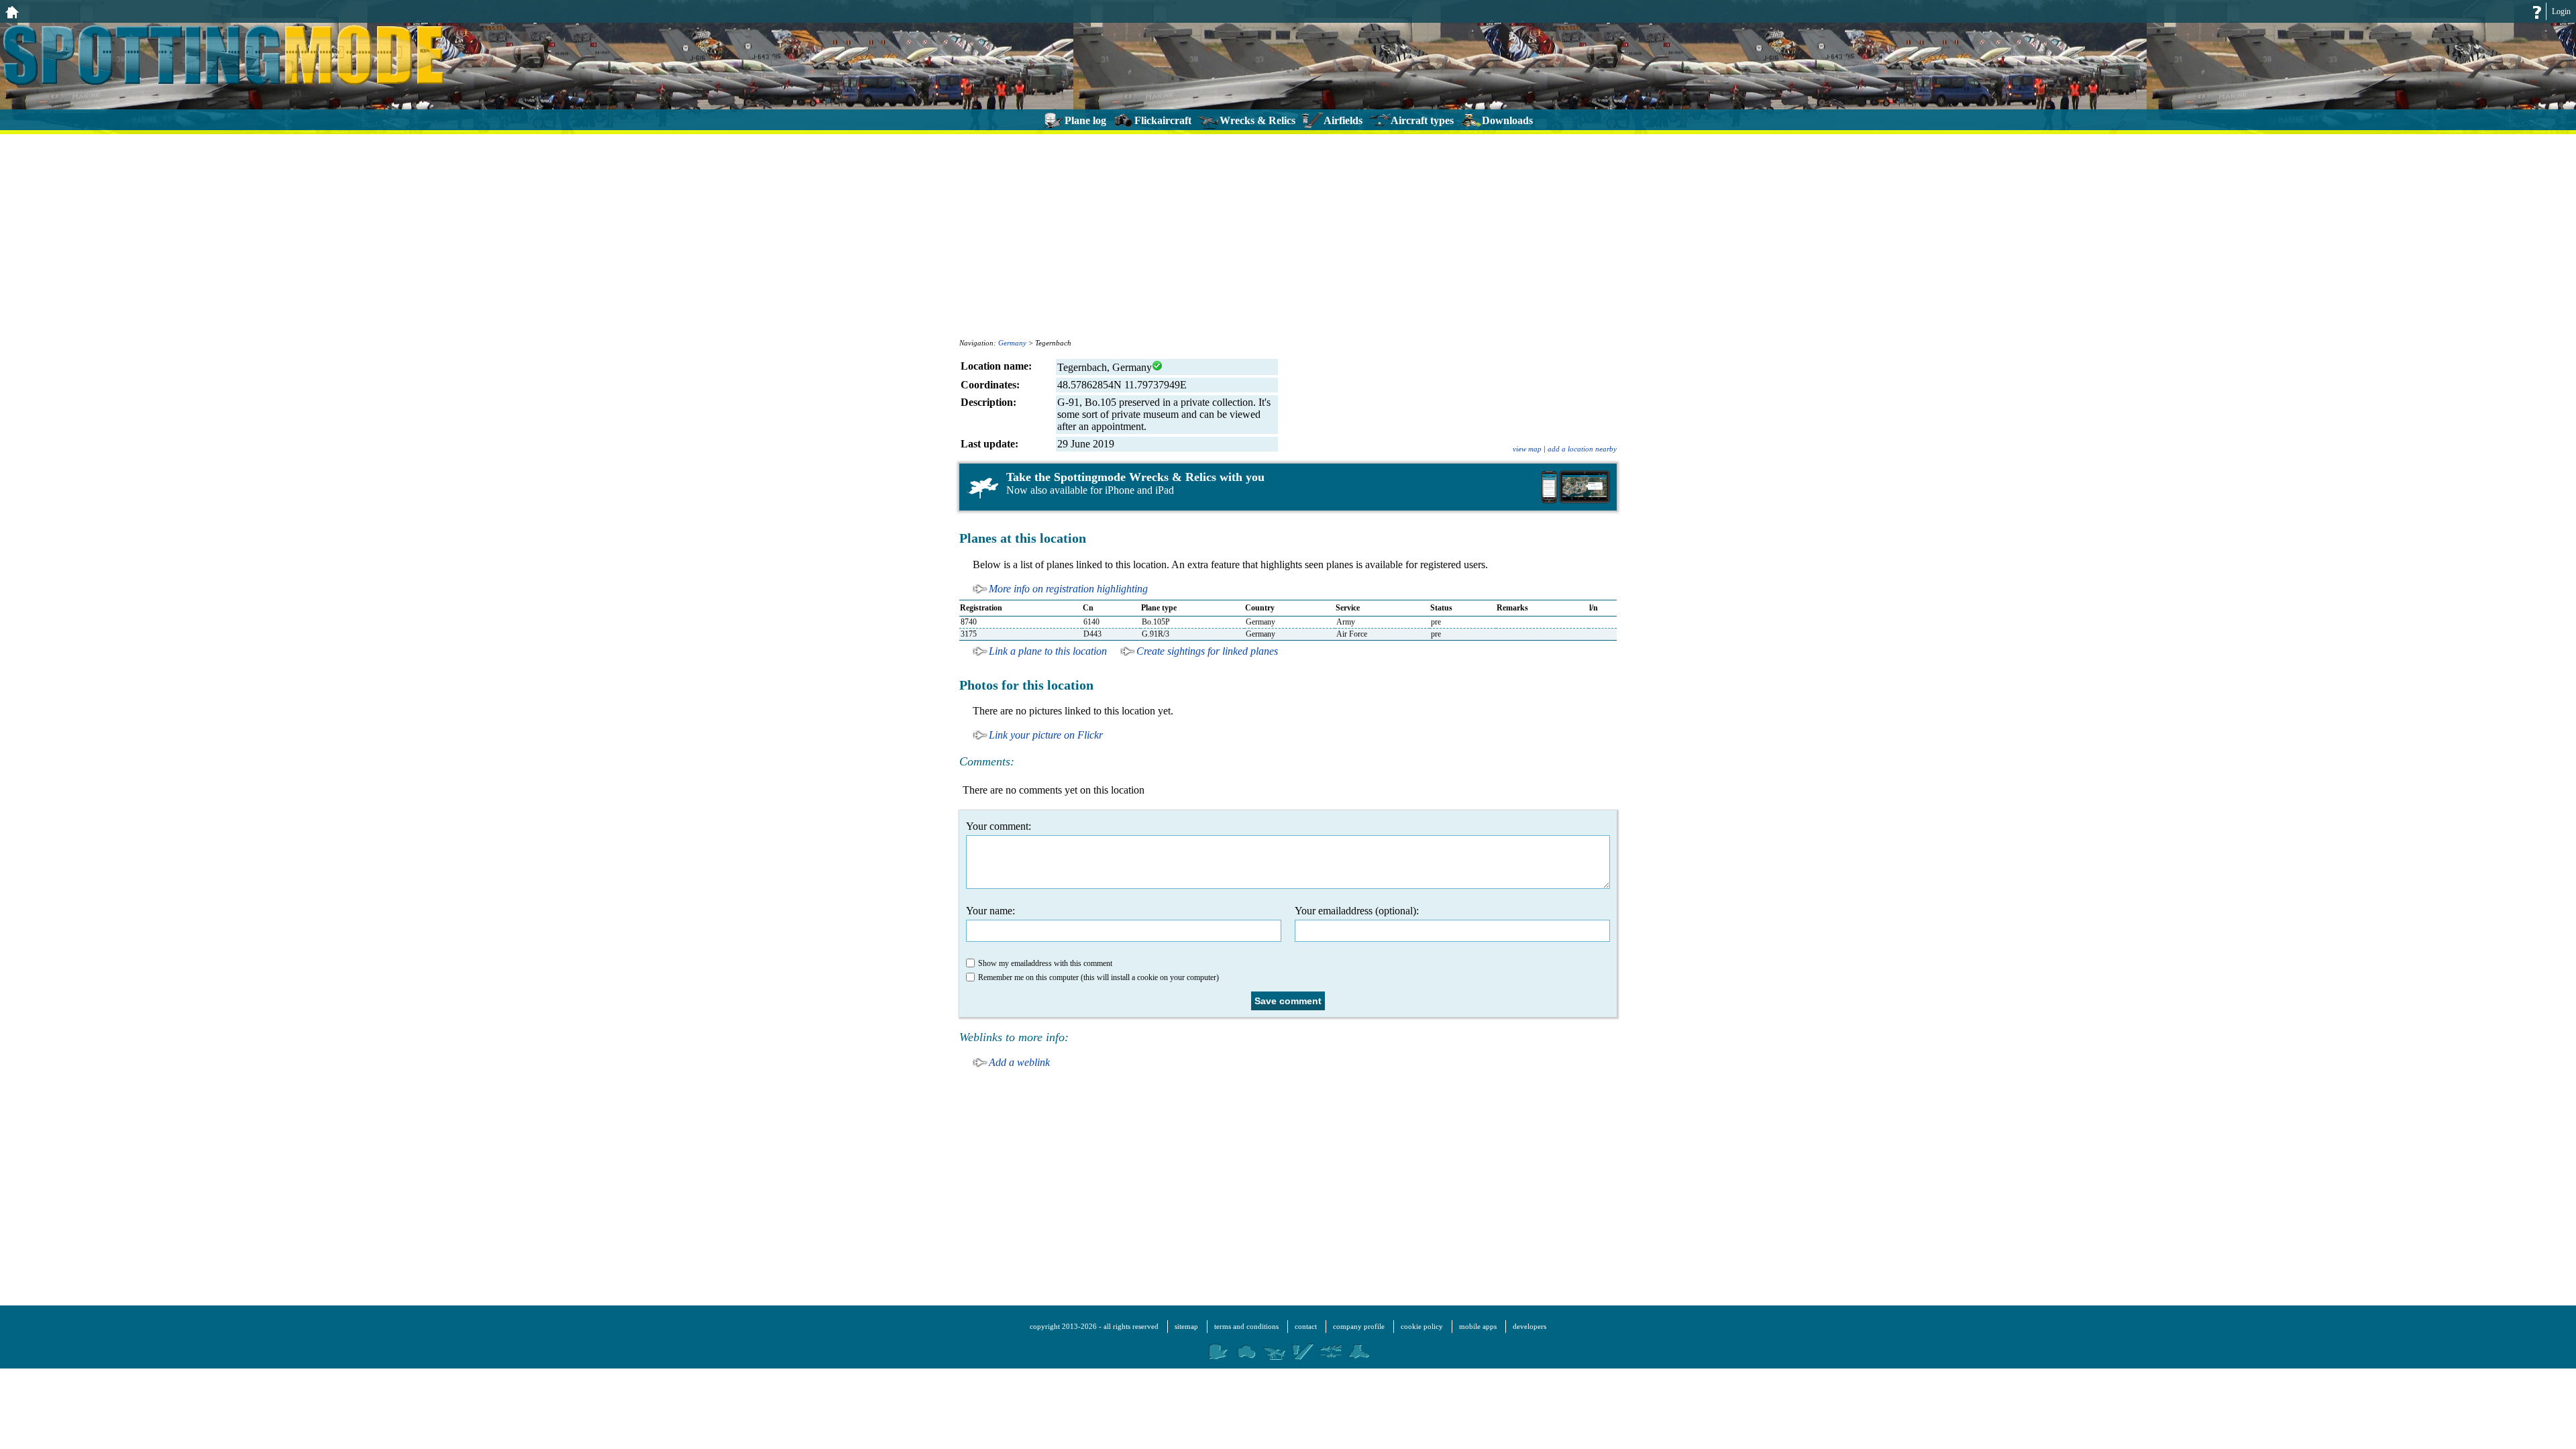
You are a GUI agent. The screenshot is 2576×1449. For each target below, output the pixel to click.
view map (1527, 449)
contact (1306, 1326)
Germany (1012, 343)
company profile (1359, 1326)
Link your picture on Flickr (1046, 735)
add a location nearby (1582, 449)
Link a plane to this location (1048, 651)
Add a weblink (1019, 1062)
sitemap (1186, 1326)
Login (2561, 11)
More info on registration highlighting (1068, 589)
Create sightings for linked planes (1207, 651)
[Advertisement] (1288, 235)
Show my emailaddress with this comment (1045, 963)
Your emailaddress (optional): (1357, 911)
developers (1529, 1326)
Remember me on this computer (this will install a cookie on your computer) (1098, 977)
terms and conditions (1246, 1326)
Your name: (990, 911)
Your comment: (999, 826)
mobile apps (1478, 1326)
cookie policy (1422, 1326)
